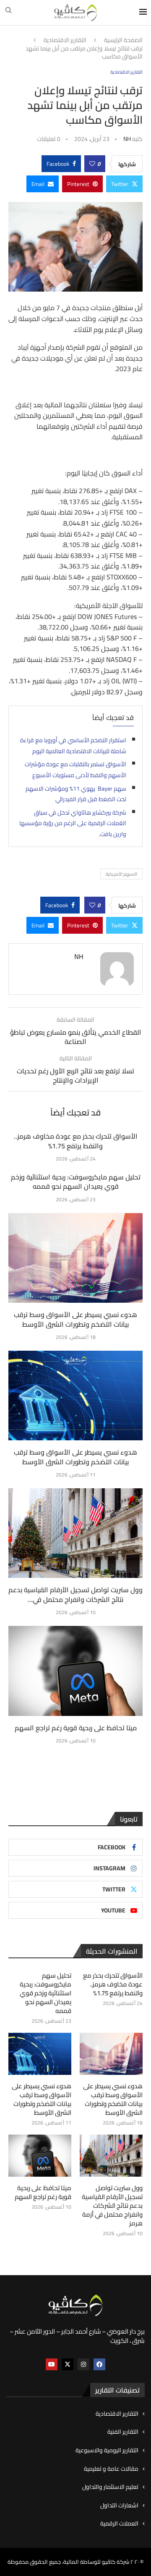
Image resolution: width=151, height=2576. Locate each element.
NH (127, 139)
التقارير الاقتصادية (65, 40)
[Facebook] (99, 2364)
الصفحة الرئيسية (123, 40)
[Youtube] (52, 2364)
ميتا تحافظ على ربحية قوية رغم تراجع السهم (76, 1728)
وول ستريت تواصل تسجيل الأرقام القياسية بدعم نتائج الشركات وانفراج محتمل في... (75, 1594)
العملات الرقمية (119, 2524)
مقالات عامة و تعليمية (111, 2469)
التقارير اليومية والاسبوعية (107, 2451)
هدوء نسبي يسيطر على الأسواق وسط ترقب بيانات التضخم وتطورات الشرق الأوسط (75, 1319)
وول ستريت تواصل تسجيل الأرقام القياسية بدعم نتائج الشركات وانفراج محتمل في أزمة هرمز (112, 2206)
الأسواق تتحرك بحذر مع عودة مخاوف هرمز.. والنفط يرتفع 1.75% (76, 1141)
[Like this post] (92, 164)
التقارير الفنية (123, 2432)
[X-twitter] (68, 2364)
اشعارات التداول (119, 2506)
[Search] (8, 13)
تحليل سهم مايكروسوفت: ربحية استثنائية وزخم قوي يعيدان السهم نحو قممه (76, 1182)
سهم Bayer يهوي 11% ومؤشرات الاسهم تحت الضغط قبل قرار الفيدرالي (76, 794)
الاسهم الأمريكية (121, 874)
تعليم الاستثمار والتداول (110, 2487)
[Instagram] (83, 2364)
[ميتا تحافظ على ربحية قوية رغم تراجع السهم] (75, 1671)
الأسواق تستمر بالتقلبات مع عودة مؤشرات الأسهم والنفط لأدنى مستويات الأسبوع (75, 770)
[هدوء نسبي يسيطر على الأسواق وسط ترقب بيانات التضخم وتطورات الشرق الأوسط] (75, 1258)
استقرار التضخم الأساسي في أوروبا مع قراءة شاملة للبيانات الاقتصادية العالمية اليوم (73, 746)
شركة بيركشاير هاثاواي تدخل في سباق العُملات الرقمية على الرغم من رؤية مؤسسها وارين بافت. (73, 823)
